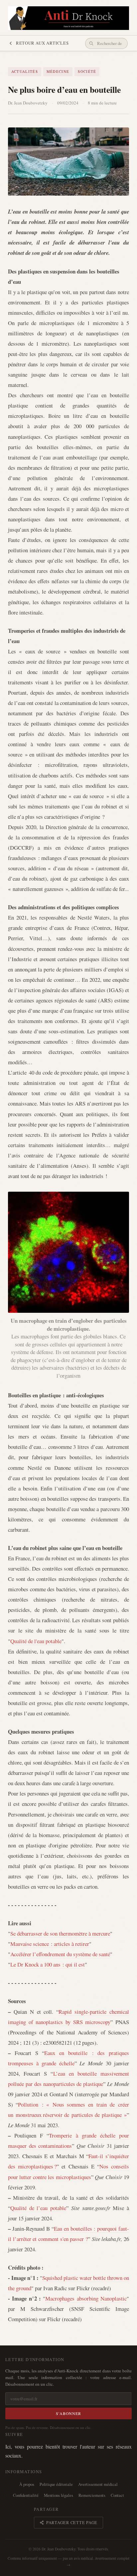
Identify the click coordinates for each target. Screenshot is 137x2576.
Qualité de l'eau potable (36, 1641)
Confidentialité (26, 2495)
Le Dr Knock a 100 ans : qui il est (48, 1964)
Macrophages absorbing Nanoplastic (86, 2298)
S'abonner (69, 2413)
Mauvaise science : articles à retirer (50, 1944)
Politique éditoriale (56, 2484)
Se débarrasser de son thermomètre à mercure (60, 1933)
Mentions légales (59, 2495)
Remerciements (92, 2495)
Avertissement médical (98, 2484)
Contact (117, 2495)
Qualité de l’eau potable (38, 2208)
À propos (27, 2484)
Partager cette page (72, 2523)
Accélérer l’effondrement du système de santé (60, 1954)
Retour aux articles (42, 43)
